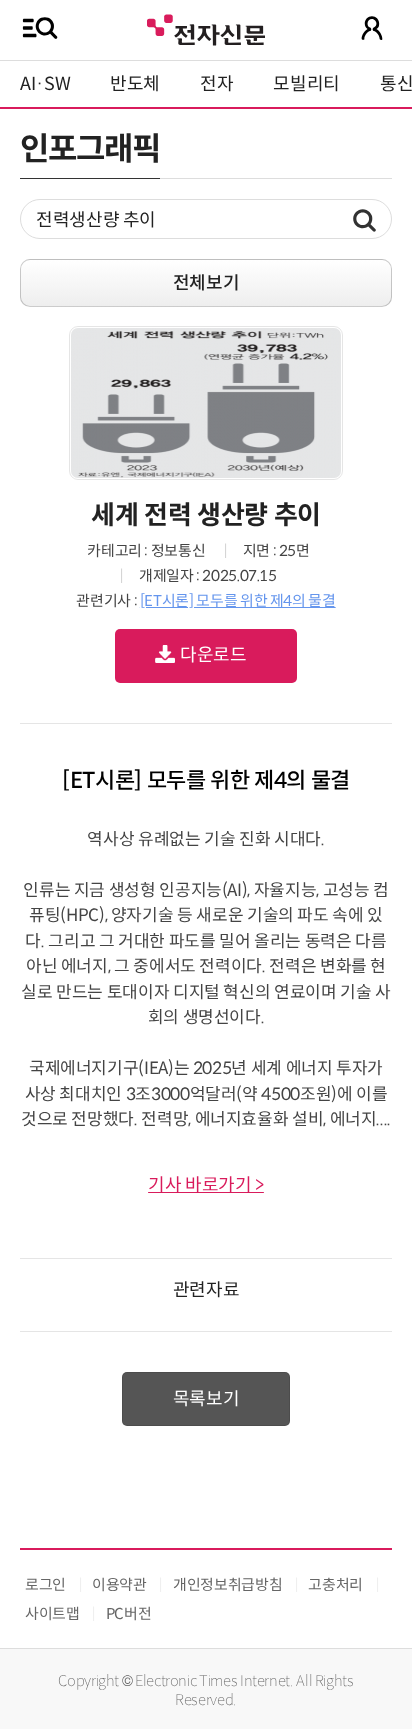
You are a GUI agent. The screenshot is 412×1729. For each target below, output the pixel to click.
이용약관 (119, 1584)
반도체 (135, 84)
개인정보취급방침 (227, 1584)
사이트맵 (52, 1613)
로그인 (45, 1584)
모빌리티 (306, 84)
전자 (216, 84)
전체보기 (206, 283)
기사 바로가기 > (206, 1185)
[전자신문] (206, 27)
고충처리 (335, 1584)
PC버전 (129, 1613)
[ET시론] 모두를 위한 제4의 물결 (238, 600)
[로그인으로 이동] (372, 28)
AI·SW (45, 84)
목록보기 (206, 1399)
